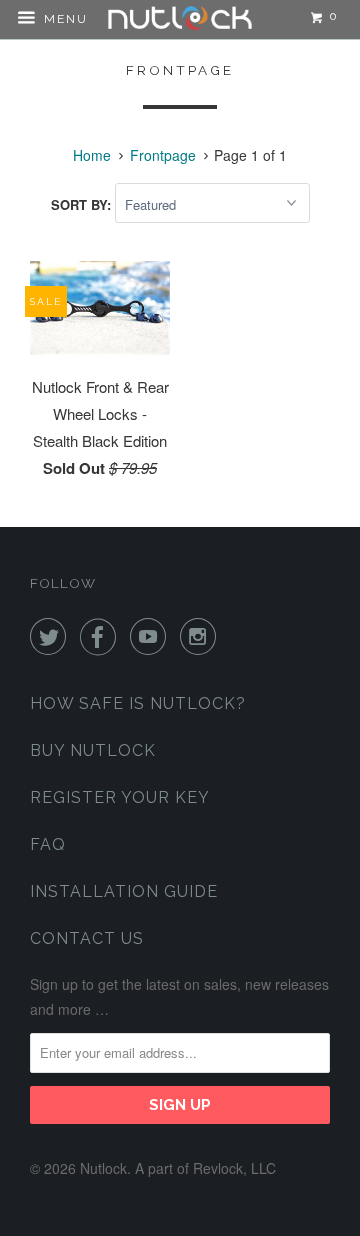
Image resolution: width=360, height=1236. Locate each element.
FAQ (48, 844)
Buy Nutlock (93, 750)
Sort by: (83, 204)
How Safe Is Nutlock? (138, 703)
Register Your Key (120, 797)
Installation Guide (124, 891)
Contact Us (87, 938)
